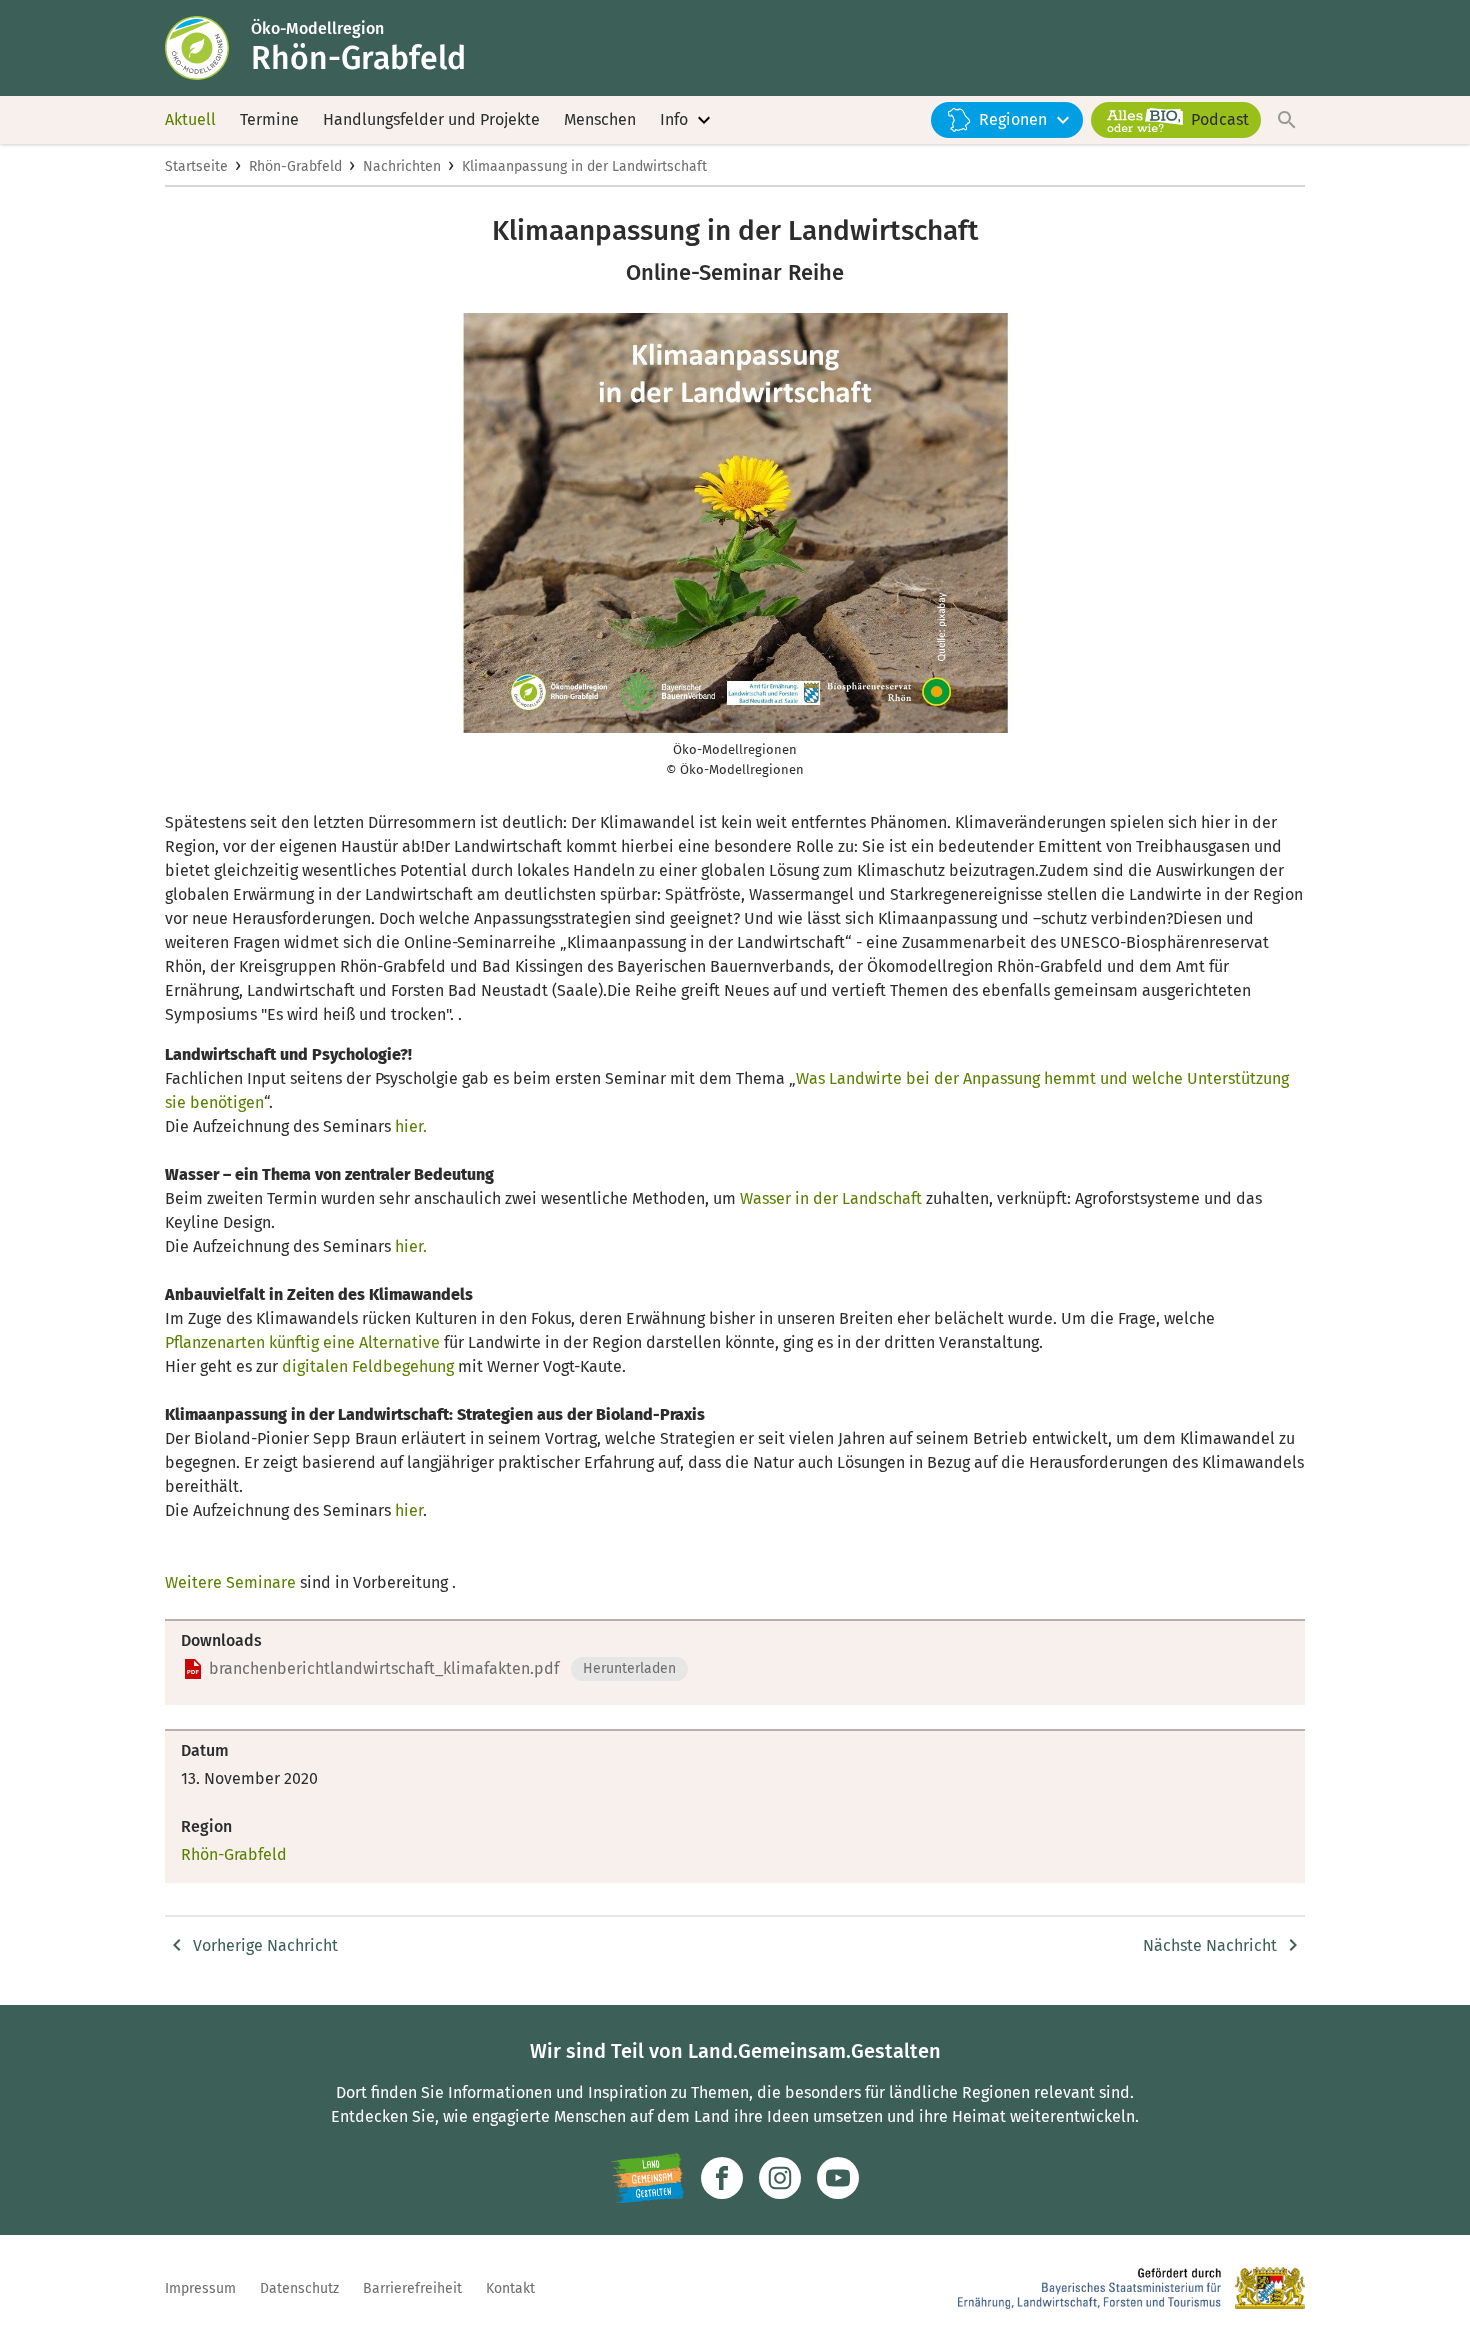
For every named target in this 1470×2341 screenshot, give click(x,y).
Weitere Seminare (230, 1582)
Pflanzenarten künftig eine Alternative (302, 1342)
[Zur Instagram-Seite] (780, 2178)
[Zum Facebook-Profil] (722, 2178)
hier (409, 1510)
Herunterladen (629, 1668)
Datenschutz (299, 2288)
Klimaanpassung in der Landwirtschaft (584, 166)
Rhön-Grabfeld (295, 166)
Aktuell (190, 119)
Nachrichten (402, 166)
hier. (411, 1126)
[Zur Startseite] (208, 48)
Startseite (196, 166)
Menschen (600, 119)
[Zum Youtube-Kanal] (838, 2178)
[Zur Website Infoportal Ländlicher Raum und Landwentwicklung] (647, 2178)
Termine (269, 119)
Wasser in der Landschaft (831, 1198)
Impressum (200, 2288)
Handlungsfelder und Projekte (431, 119)
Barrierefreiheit (412, 2288)
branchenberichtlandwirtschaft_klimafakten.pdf (384, 1668)
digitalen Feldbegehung (368, 1366)
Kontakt (510, 2288)
